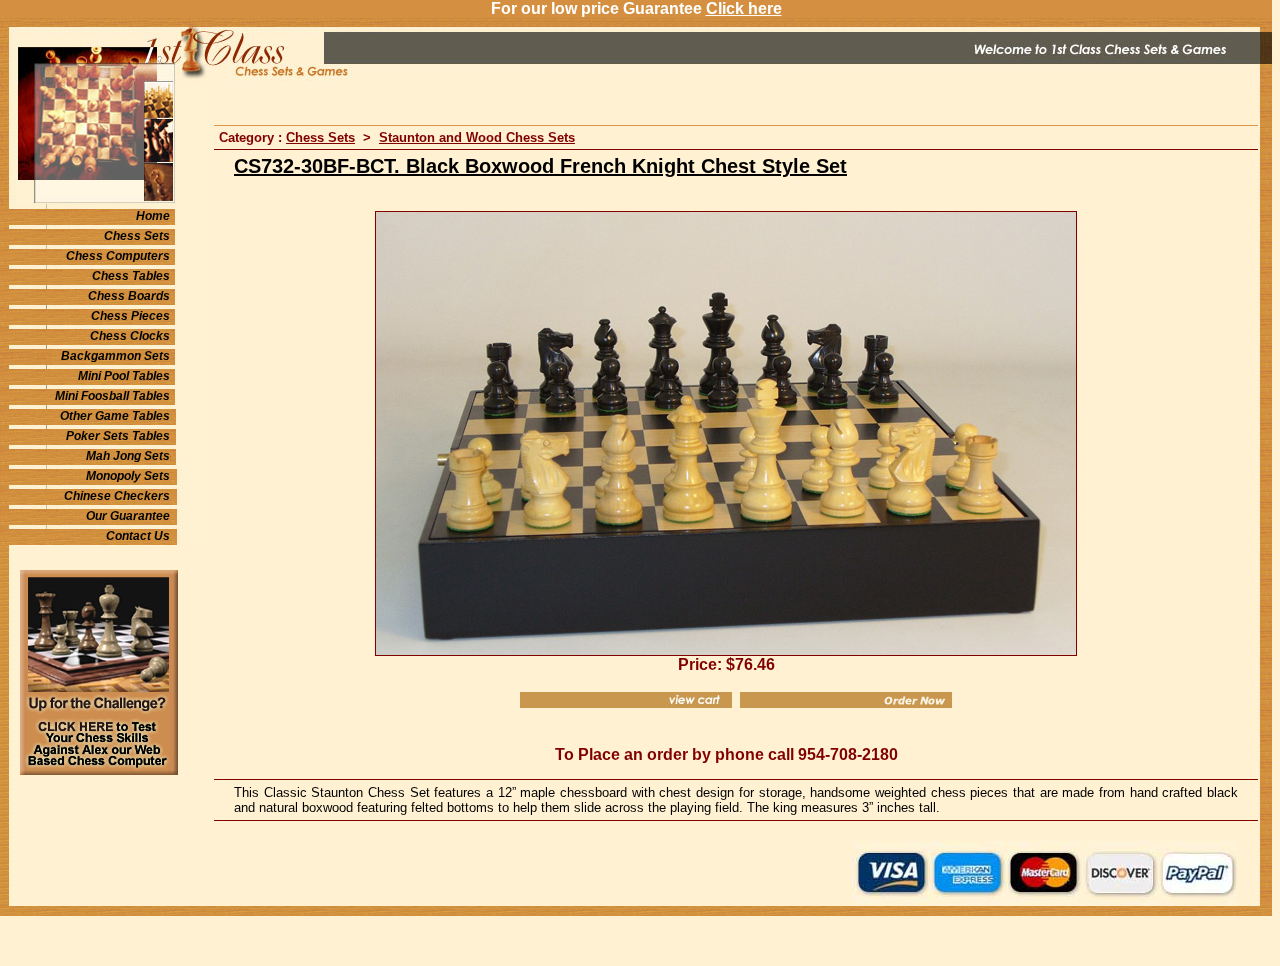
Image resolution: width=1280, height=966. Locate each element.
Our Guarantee (128, 516)
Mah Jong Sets (128, 456)
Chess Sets (137, 236)
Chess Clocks (130, 336)
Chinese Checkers (117, 496)
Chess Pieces (130, 316)
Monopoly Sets (128, 476)
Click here (744, 8)
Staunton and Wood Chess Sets (477, 137)
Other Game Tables (115, 416)
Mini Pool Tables (124, 376)
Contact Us (138, 536)
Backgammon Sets (115, 356)
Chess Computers (118, 256)
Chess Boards (129, 296)
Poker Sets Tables (118, 436)
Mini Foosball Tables (112, 396)
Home (153, 216)
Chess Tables (131, 276)
